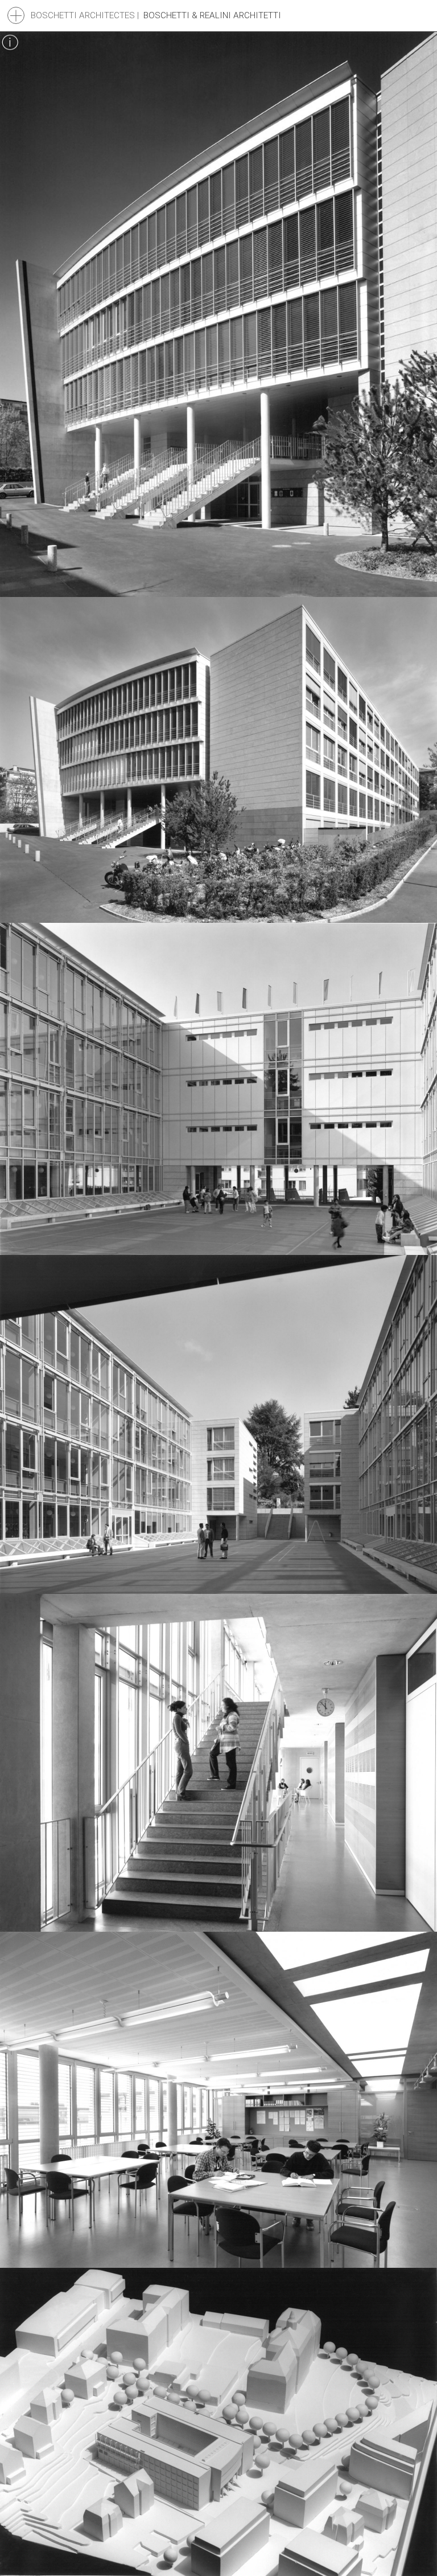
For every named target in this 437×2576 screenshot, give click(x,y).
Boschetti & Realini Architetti (212, 15)
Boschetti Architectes (83, 15)
